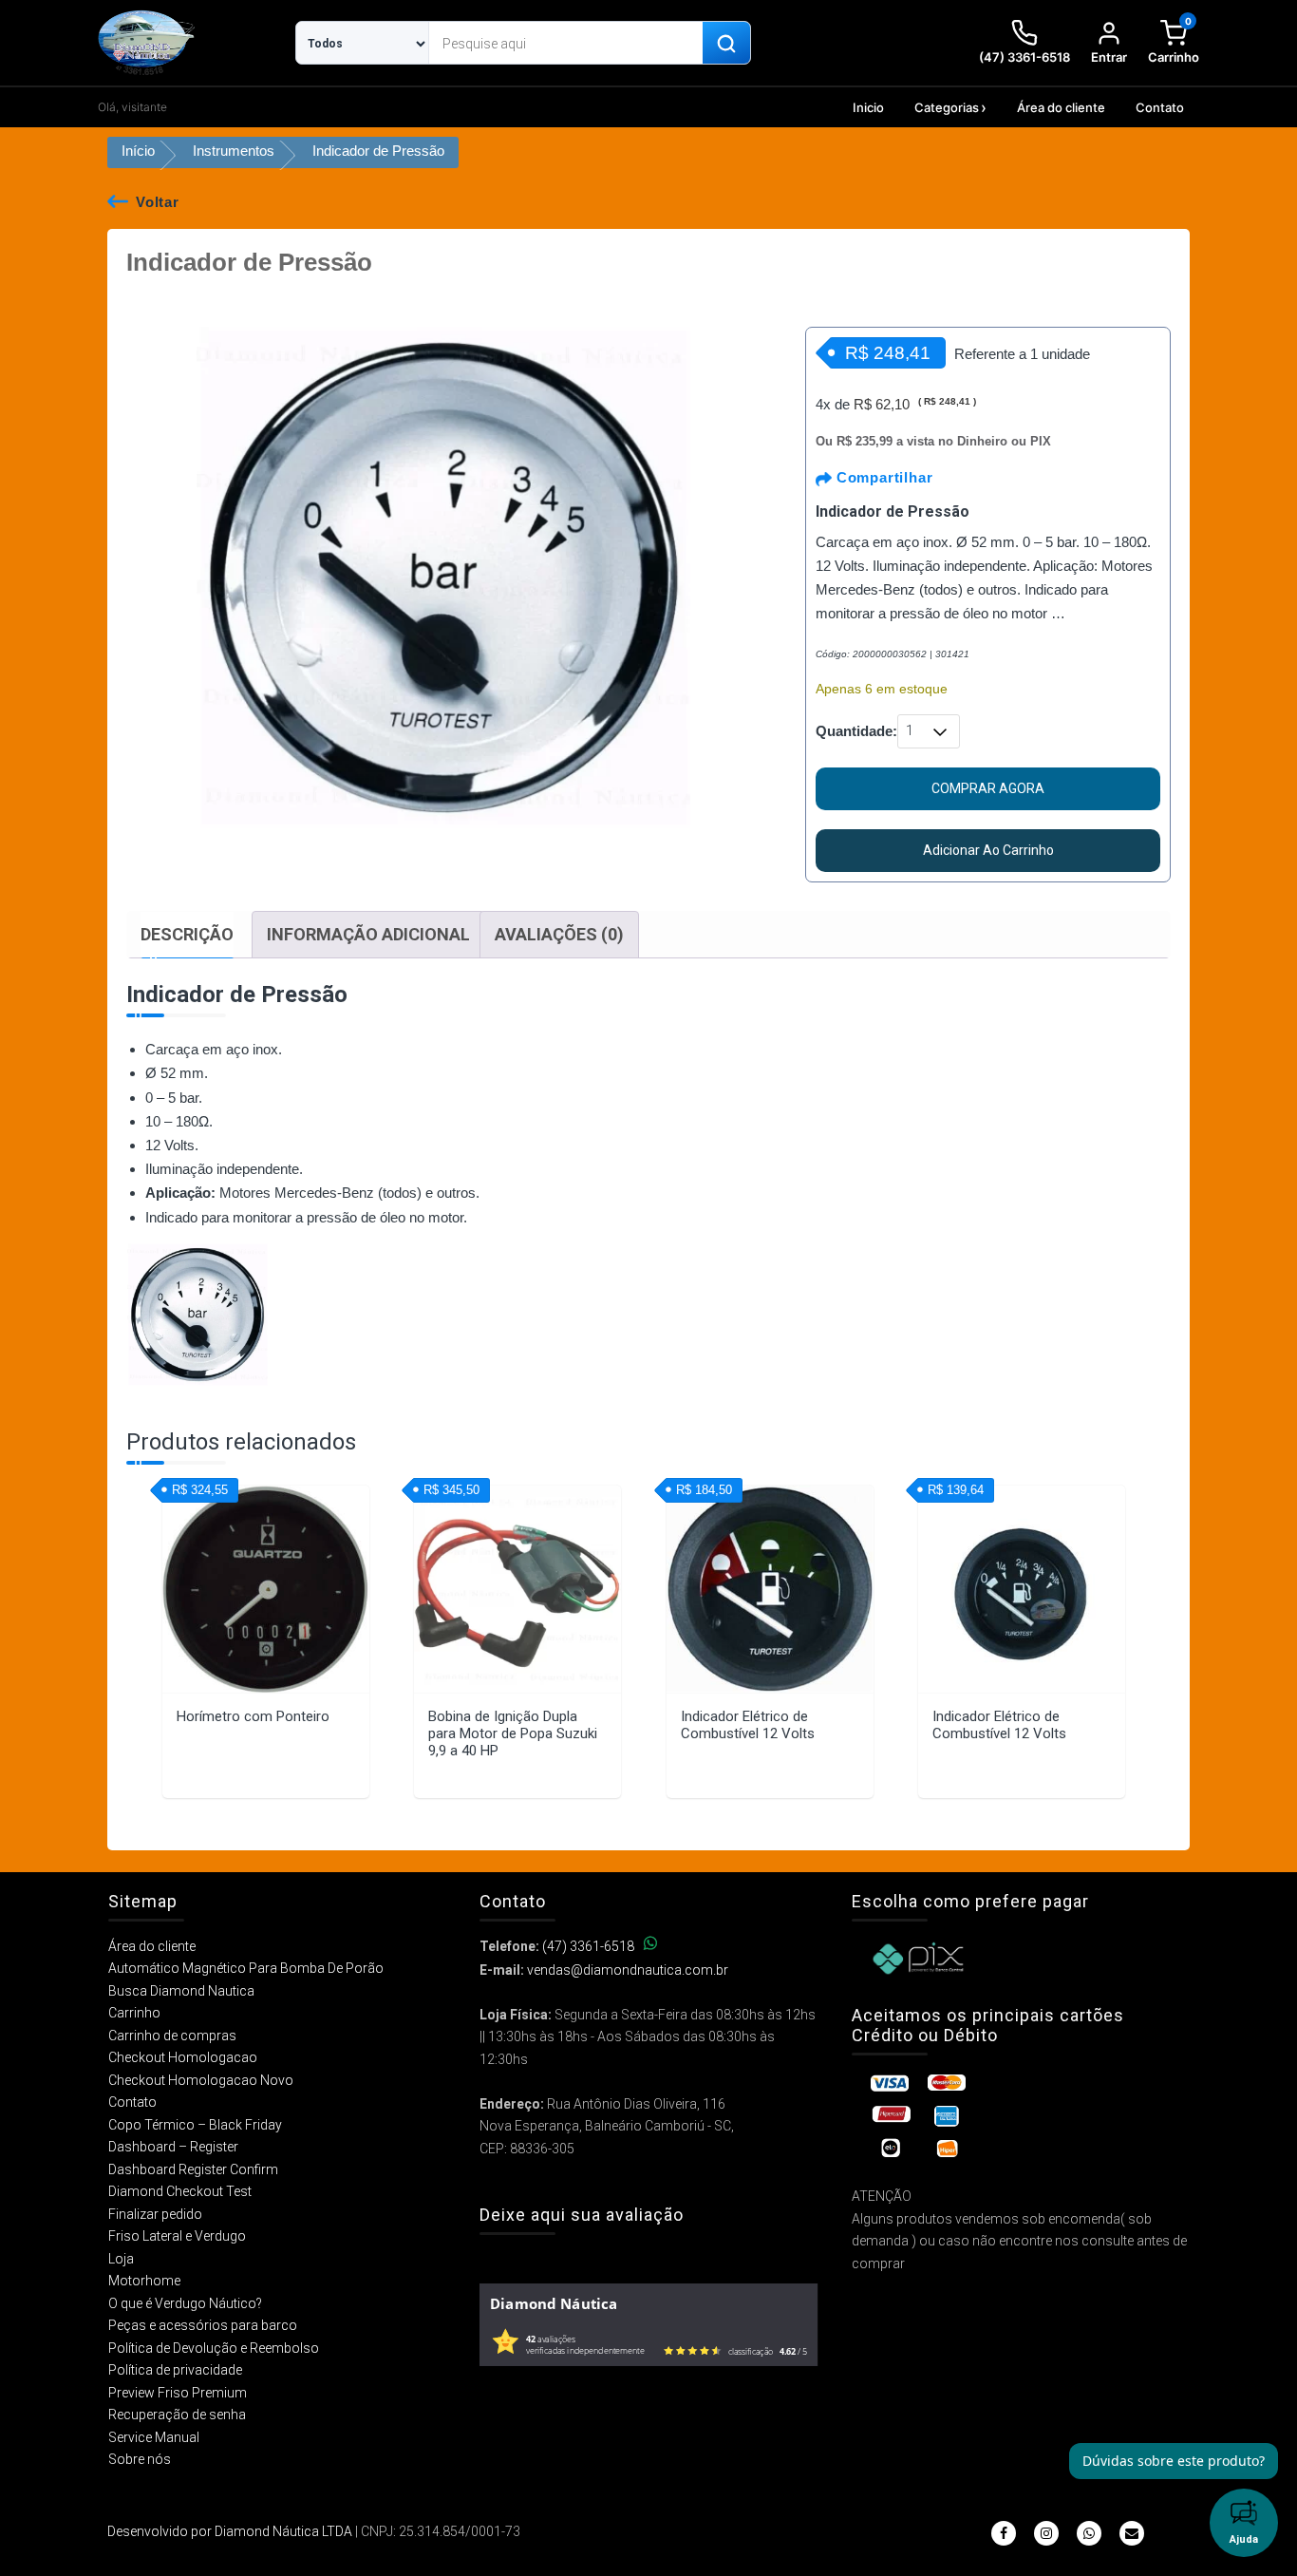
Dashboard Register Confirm (193, 2169)
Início (138, 151)
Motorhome (144, 2281)
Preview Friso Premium (178, 2393)
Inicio (868, 107)
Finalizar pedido (155, 2214)
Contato (1160, 107)
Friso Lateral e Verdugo (177, 2236)
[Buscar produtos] (726, 44)
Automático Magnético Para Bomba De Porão (246, 1968)
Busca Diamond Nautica (181, 1991)
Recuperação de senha (177, 2415)
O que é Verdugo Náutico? (185, 2303)
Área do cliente (1061, 107)
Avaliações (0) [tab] (559, 934)
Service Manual (154, 2437)
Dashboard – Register (173, 2147)
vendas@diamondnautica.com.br (628, 1970)
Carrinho (134, 2013)
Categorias (947, 107)
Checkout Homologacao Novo (201, 2080)
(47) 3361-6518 (588, 1946)
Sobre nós (140, 2459)
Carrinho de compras (172, 2036)
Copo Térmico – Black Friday (195, 2125)
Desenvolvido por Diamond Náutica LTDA (230, 2531)
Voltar (158, 202)
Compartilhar (882, 477)
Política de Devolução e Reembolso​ (214, 2348)
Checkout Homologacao (183, 2057)
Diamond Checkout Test (180, 2191)
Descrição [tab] (187, 934)
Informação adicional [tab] (368, 934)
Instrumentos (234, 151)
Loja (121, 2259)
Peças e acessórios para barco (203, 2325)
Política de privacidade (175, 2370)
